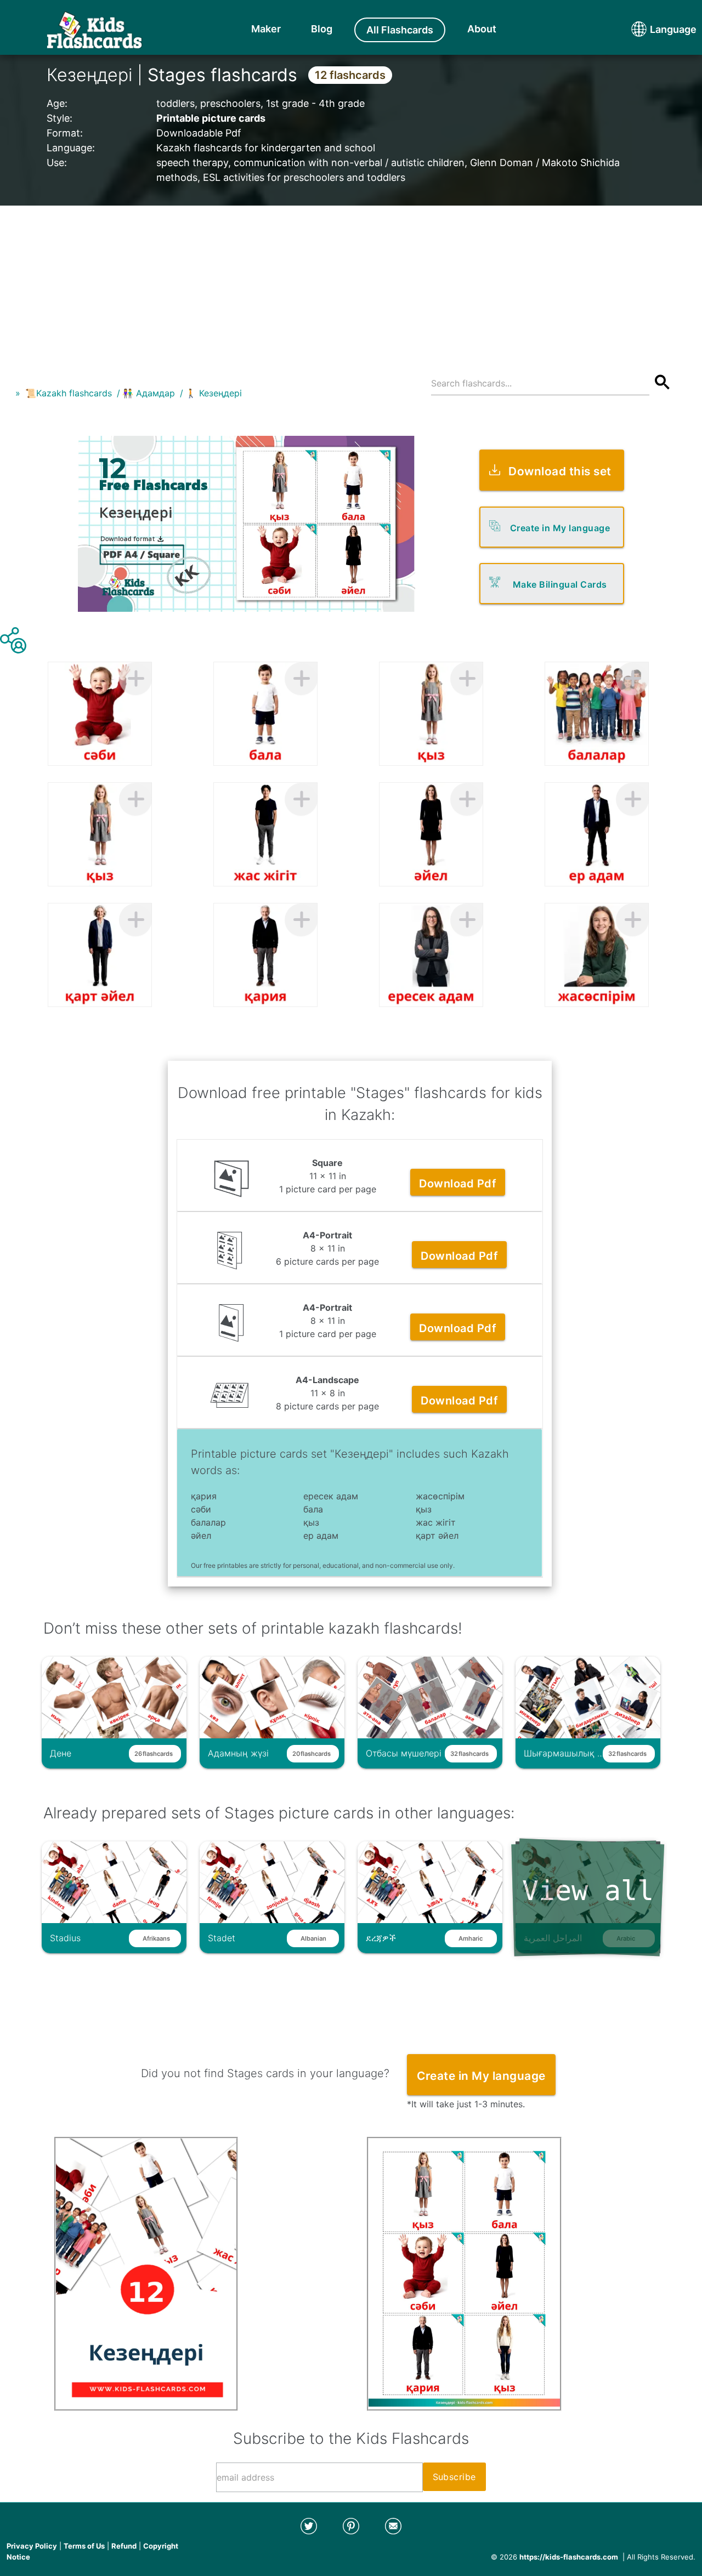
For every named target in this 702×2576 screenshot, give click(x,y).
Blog (322, 29)
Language (653, 29)
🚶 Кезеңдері (214, 393)
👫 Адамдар (149, 393)
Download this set (560, 471)
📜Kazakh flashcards (69, 393)
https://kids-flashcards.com (569, 2557)
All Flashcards (400, 30)
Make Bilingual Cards (560, 584)
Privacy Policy (32, 2546)
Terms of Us (84, 2546)
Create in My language (560, 528)
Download (458, 1184)
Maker (266, 29)
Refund (124, 2546)
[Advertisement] (351, 282)
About (482, 29)
